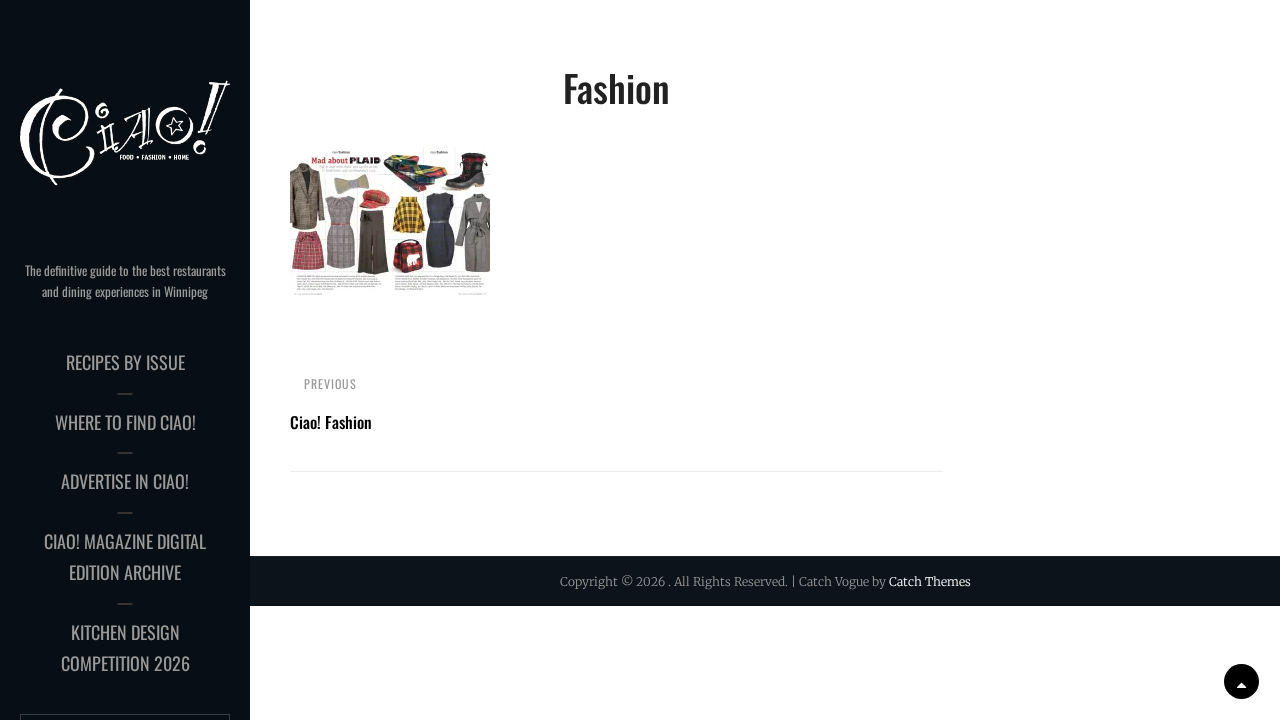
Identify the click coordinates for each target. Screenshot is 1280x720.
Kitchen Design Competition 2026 (125, 648)
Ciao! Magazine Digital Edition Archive (125, 557)
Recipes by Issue (125, 362)
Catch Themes (930, 581)
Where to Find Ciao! (125, 422)
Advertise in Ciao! (125, 481)
